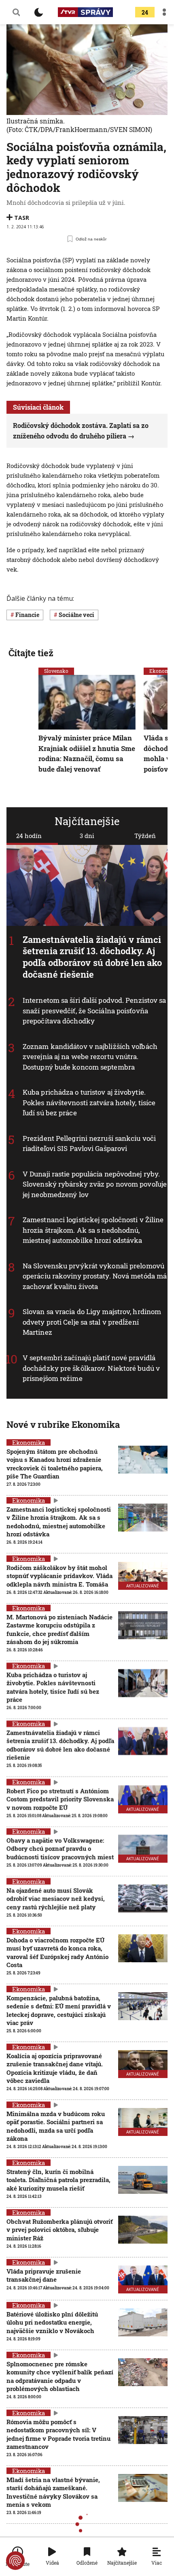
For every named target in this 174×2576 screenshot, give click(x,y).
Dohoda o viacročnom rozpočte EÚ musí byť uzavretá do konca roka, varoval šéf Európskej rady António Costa (57, 1952)
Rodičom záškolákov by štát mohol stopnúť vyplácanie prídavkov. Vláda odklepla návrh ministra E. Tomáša (59, 1576)
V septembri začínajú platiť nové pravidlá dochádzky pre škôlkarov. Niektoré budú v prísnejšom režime (91, 1368)
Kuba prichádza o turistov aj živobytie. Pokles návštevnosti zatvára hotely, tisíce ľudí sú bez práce (89, 1102)
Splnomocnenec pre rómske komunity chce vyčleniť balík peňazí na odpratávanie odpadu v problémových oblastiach (60, 2376)
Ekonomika (29, 1442)
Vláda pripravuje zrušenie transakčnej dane (44, 2275)
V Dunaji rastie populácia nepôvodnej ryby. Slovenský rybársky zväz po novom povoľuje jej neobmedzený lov (95, 1184)
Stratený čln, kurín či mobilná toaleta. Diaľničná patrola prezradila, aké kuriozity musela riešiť (58, 2180)
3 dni (87, 836)
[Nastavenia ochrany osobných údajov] (15, 2561)
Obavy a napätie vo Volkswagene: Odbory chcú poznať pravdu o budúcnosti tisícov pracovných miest (60, 1849)
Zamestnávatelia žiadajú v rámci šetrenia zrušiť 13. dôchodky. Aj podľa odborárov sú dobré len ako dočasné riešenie (92, 957)
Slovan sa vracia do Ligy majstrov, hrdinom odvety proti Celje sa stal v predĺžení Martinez (92, 1322)
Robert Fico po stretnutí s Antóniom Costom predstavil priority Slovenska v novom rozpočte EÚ (60, 1799)
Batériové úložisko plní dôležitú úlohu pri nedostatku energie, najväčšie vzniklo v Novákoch (52, 2322)
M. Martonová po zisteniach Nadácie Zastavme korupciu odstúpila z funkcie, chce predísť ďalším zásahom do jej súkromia (59, 1629)
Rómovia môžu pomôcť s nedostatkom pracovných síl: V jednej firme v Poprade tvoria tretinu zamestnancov (58, 2434)
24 (145, 12)
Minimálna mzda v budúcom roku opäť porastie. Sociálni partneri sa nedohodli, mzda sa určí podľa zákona (56, 2126)
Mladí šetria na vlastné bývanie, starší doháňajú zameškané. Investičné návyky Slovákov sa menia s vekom (53, 2492)
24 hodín (29, 836)
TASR (22, 218)
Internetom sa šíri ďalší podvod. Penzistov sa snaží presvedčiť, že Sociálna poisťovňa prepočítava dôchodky (94, 1010)
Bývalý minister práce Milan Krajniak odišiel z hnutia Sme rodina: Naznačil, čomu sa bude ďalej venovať (87, 753)
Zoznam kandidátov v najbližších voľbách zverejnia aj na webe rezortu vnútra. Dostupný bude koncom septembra (90, 1057)
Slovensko (56, 671)
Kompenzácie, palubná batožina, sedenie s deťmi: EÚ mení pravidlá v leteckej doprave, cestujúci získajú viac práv (59, 2010)
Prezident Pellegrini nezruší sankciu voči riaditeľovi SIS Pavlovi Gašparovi (89, 1143)
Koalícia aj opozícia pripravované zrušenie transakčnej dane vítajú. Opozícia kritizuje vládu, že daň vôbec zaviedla (55, 2068)
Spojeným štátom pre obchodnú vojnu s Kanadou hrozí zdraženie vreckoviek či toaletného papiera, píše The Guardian (55, 1464)
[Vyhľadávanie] (16, 12)
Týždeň (145, 836)
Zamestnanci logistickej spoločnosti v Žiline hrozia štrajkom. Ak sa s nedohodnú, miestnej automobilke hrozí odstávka (93, 1230)
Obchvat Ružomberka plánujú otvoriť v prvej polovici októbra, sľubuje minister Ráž (59, 2230)
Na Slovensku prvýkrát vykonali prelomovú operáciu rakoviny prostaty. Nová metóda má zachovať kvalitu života (95, 1276)
